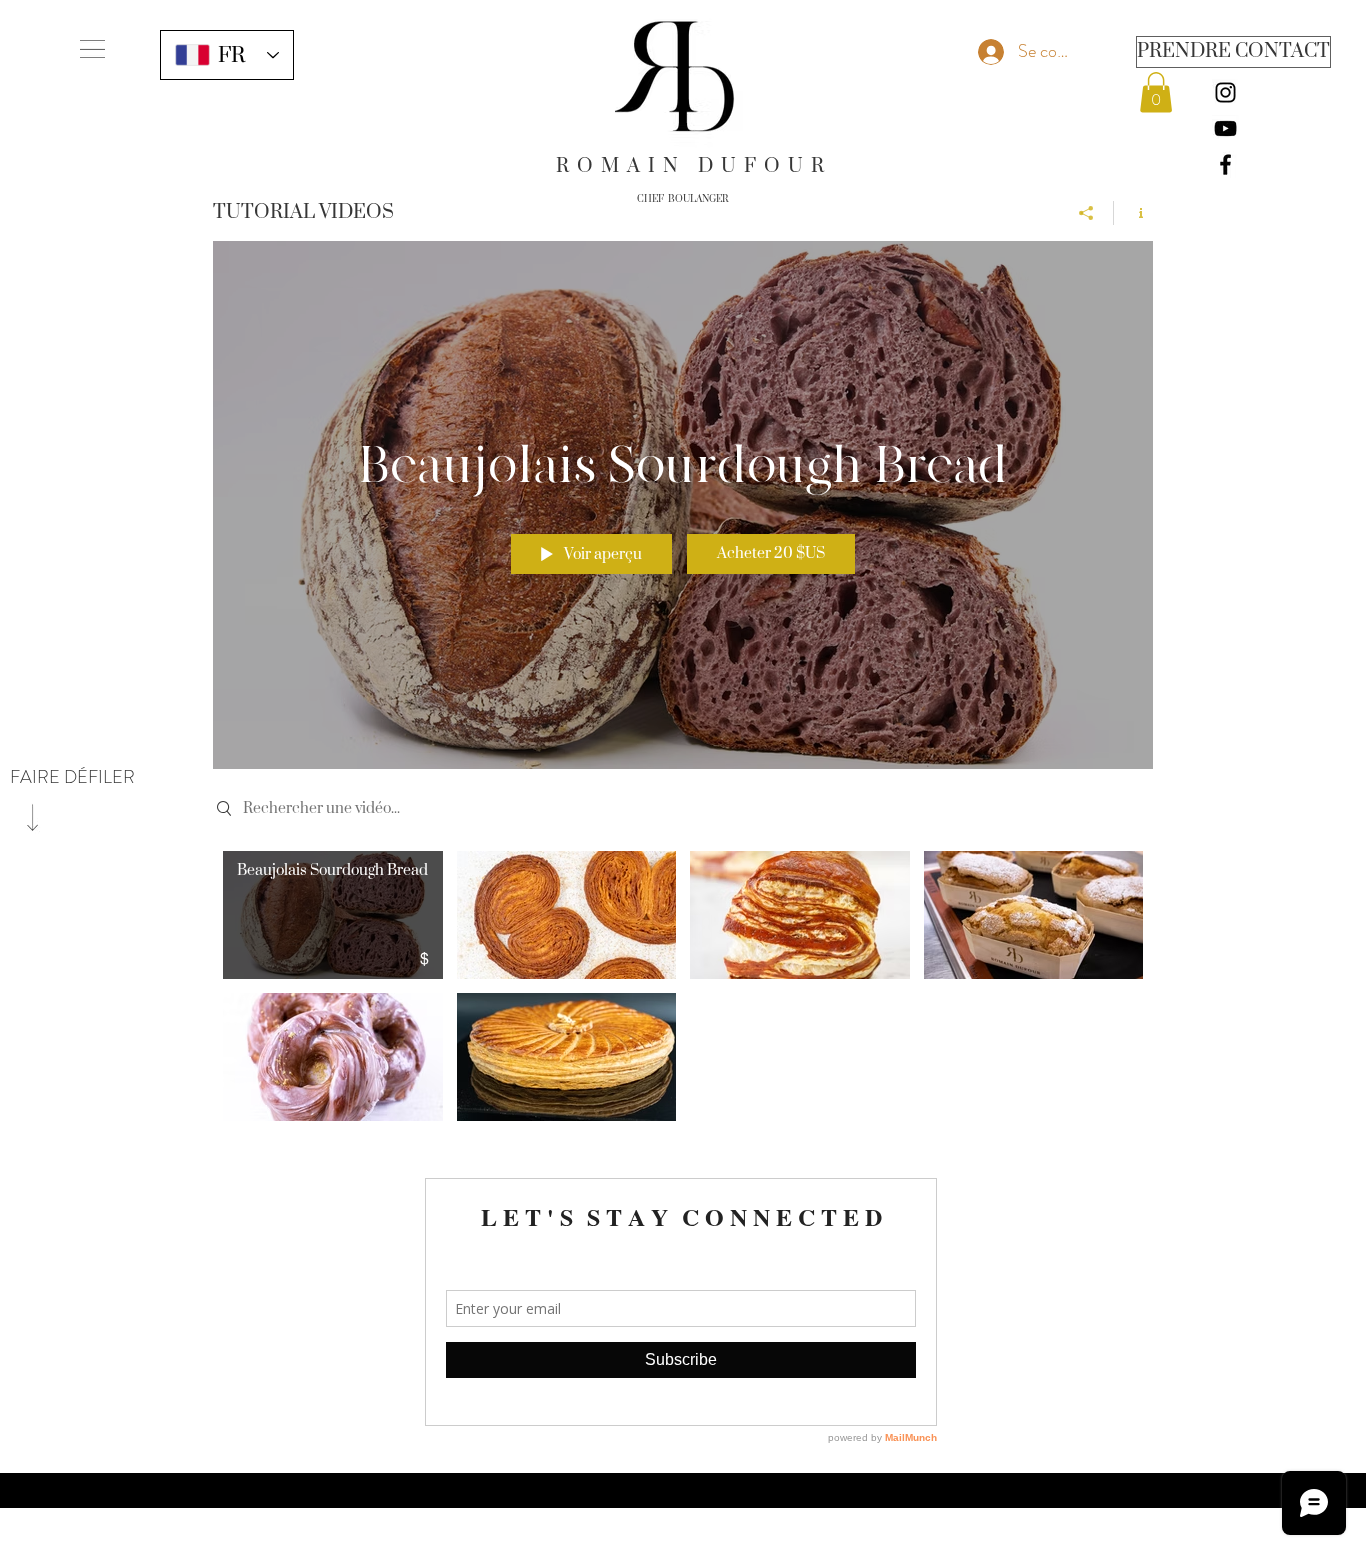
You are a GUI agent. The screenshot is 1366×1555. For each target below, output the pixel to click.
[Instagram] (1225, 92)
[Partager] (1086, 213)
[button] (92, 49)
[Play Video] (332, 915)
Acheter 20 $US (771, 553)
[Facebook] (1225, 164)
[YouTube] (1225, 128)
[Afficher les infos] (1133, 213)
